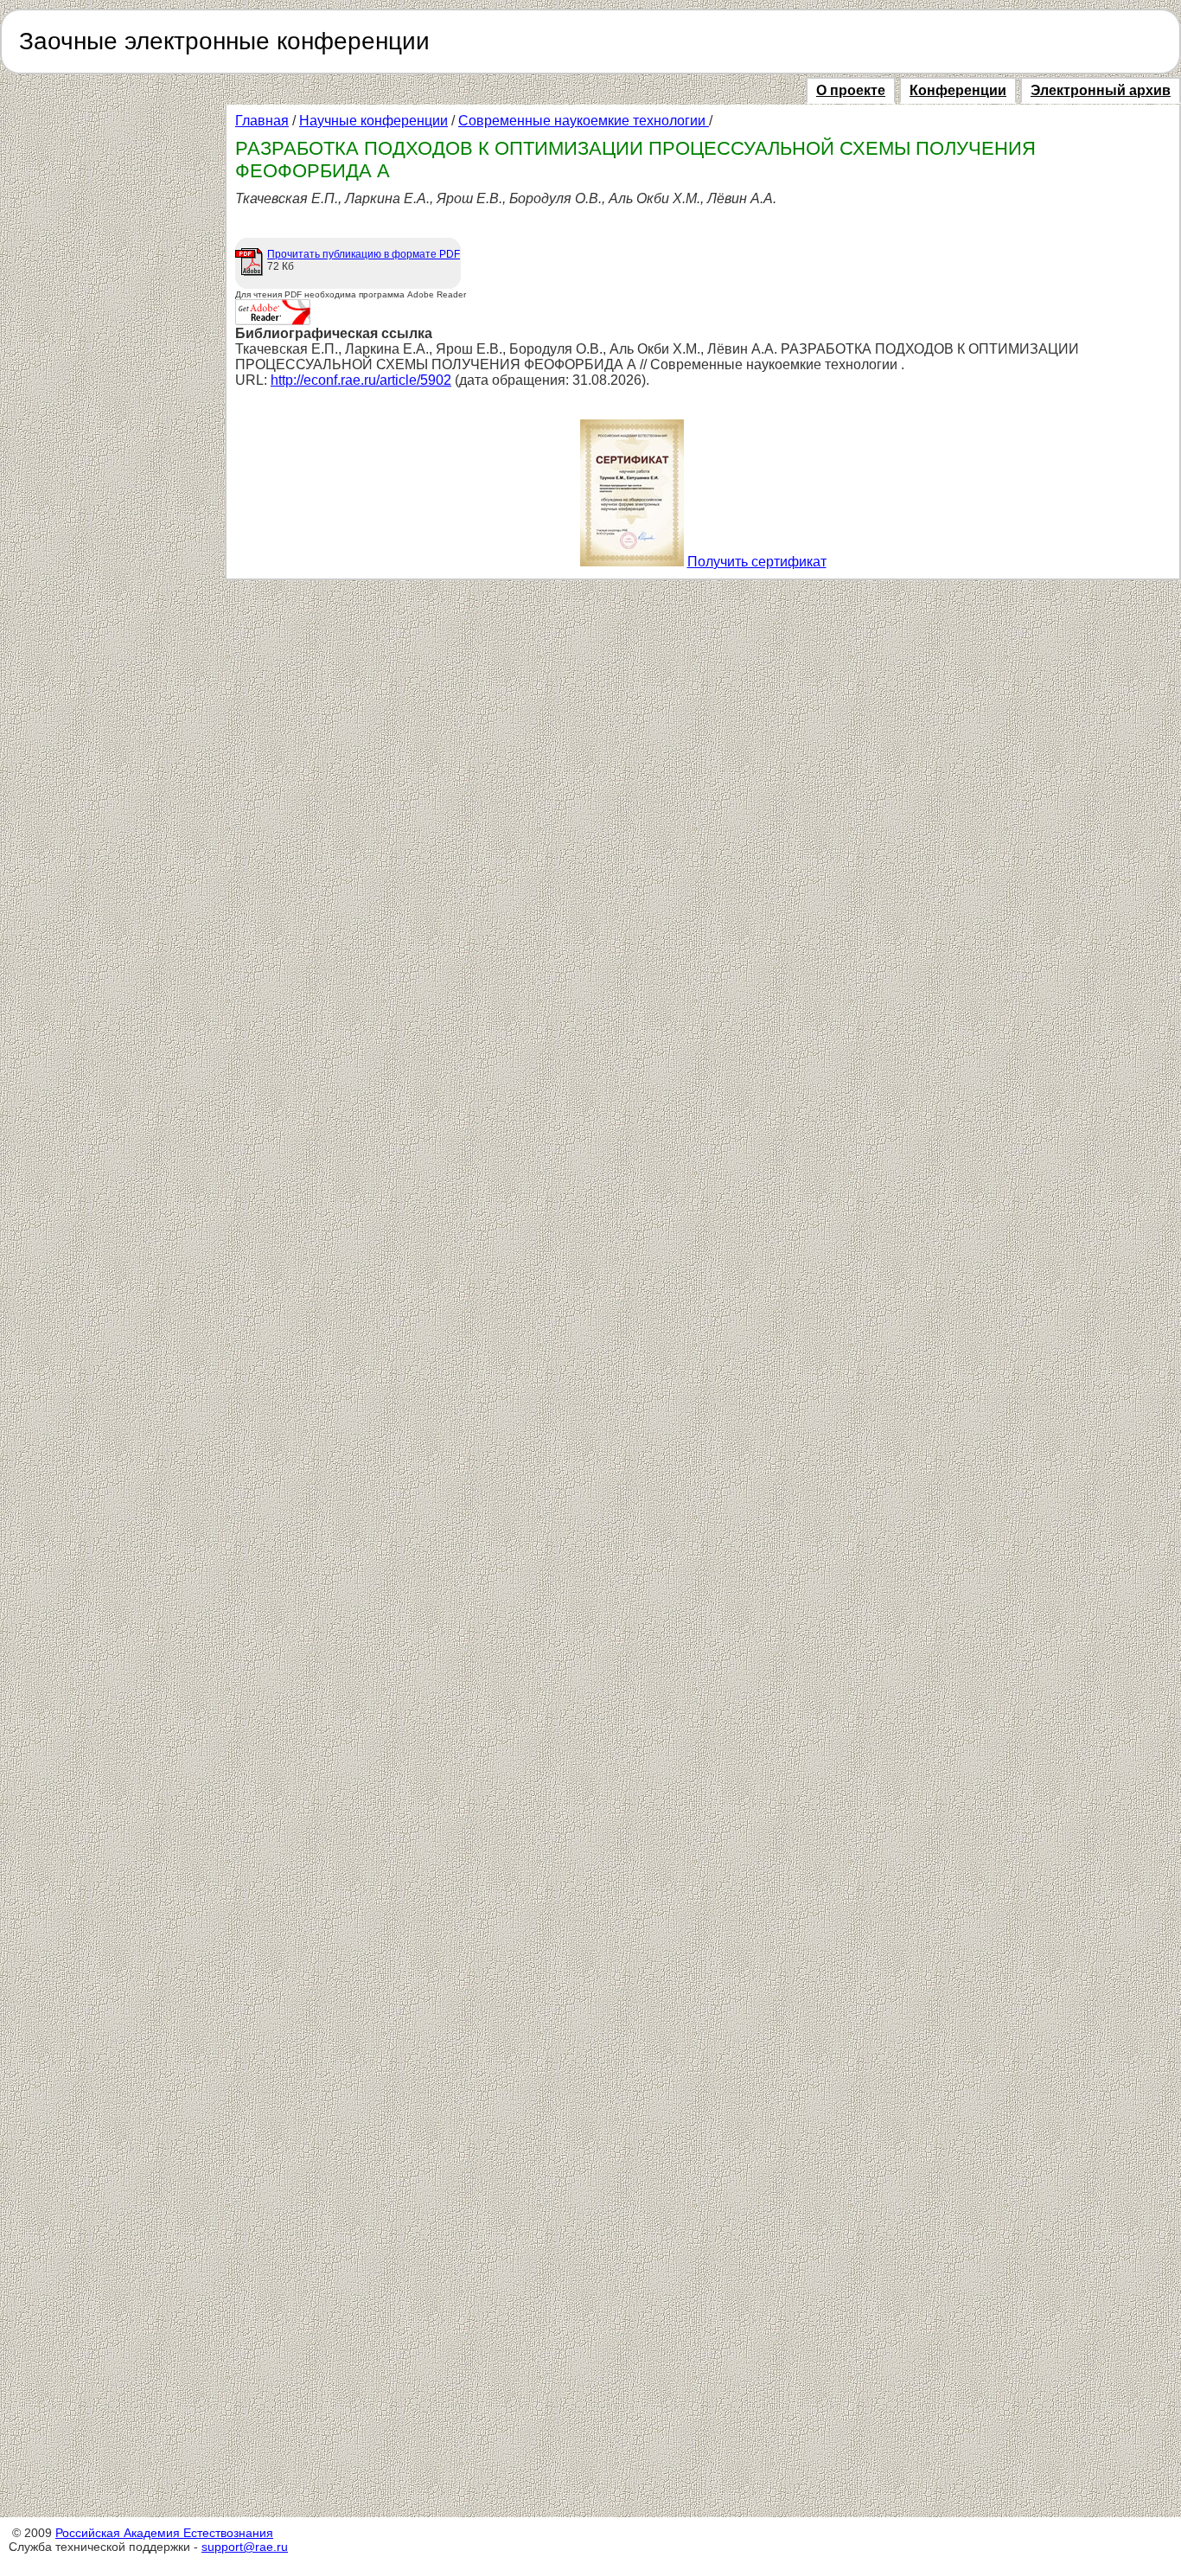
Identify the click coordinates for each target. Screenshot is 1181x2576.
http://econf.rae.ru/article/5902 (361, 380)
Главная (262, 121)
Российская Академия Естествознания (164, 2533)
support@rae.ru (245, 2547)
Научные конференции (373, 121)
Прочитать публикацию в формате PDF (364, 254)
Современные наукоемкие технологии (584, 121)
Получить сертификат (757, 562)
